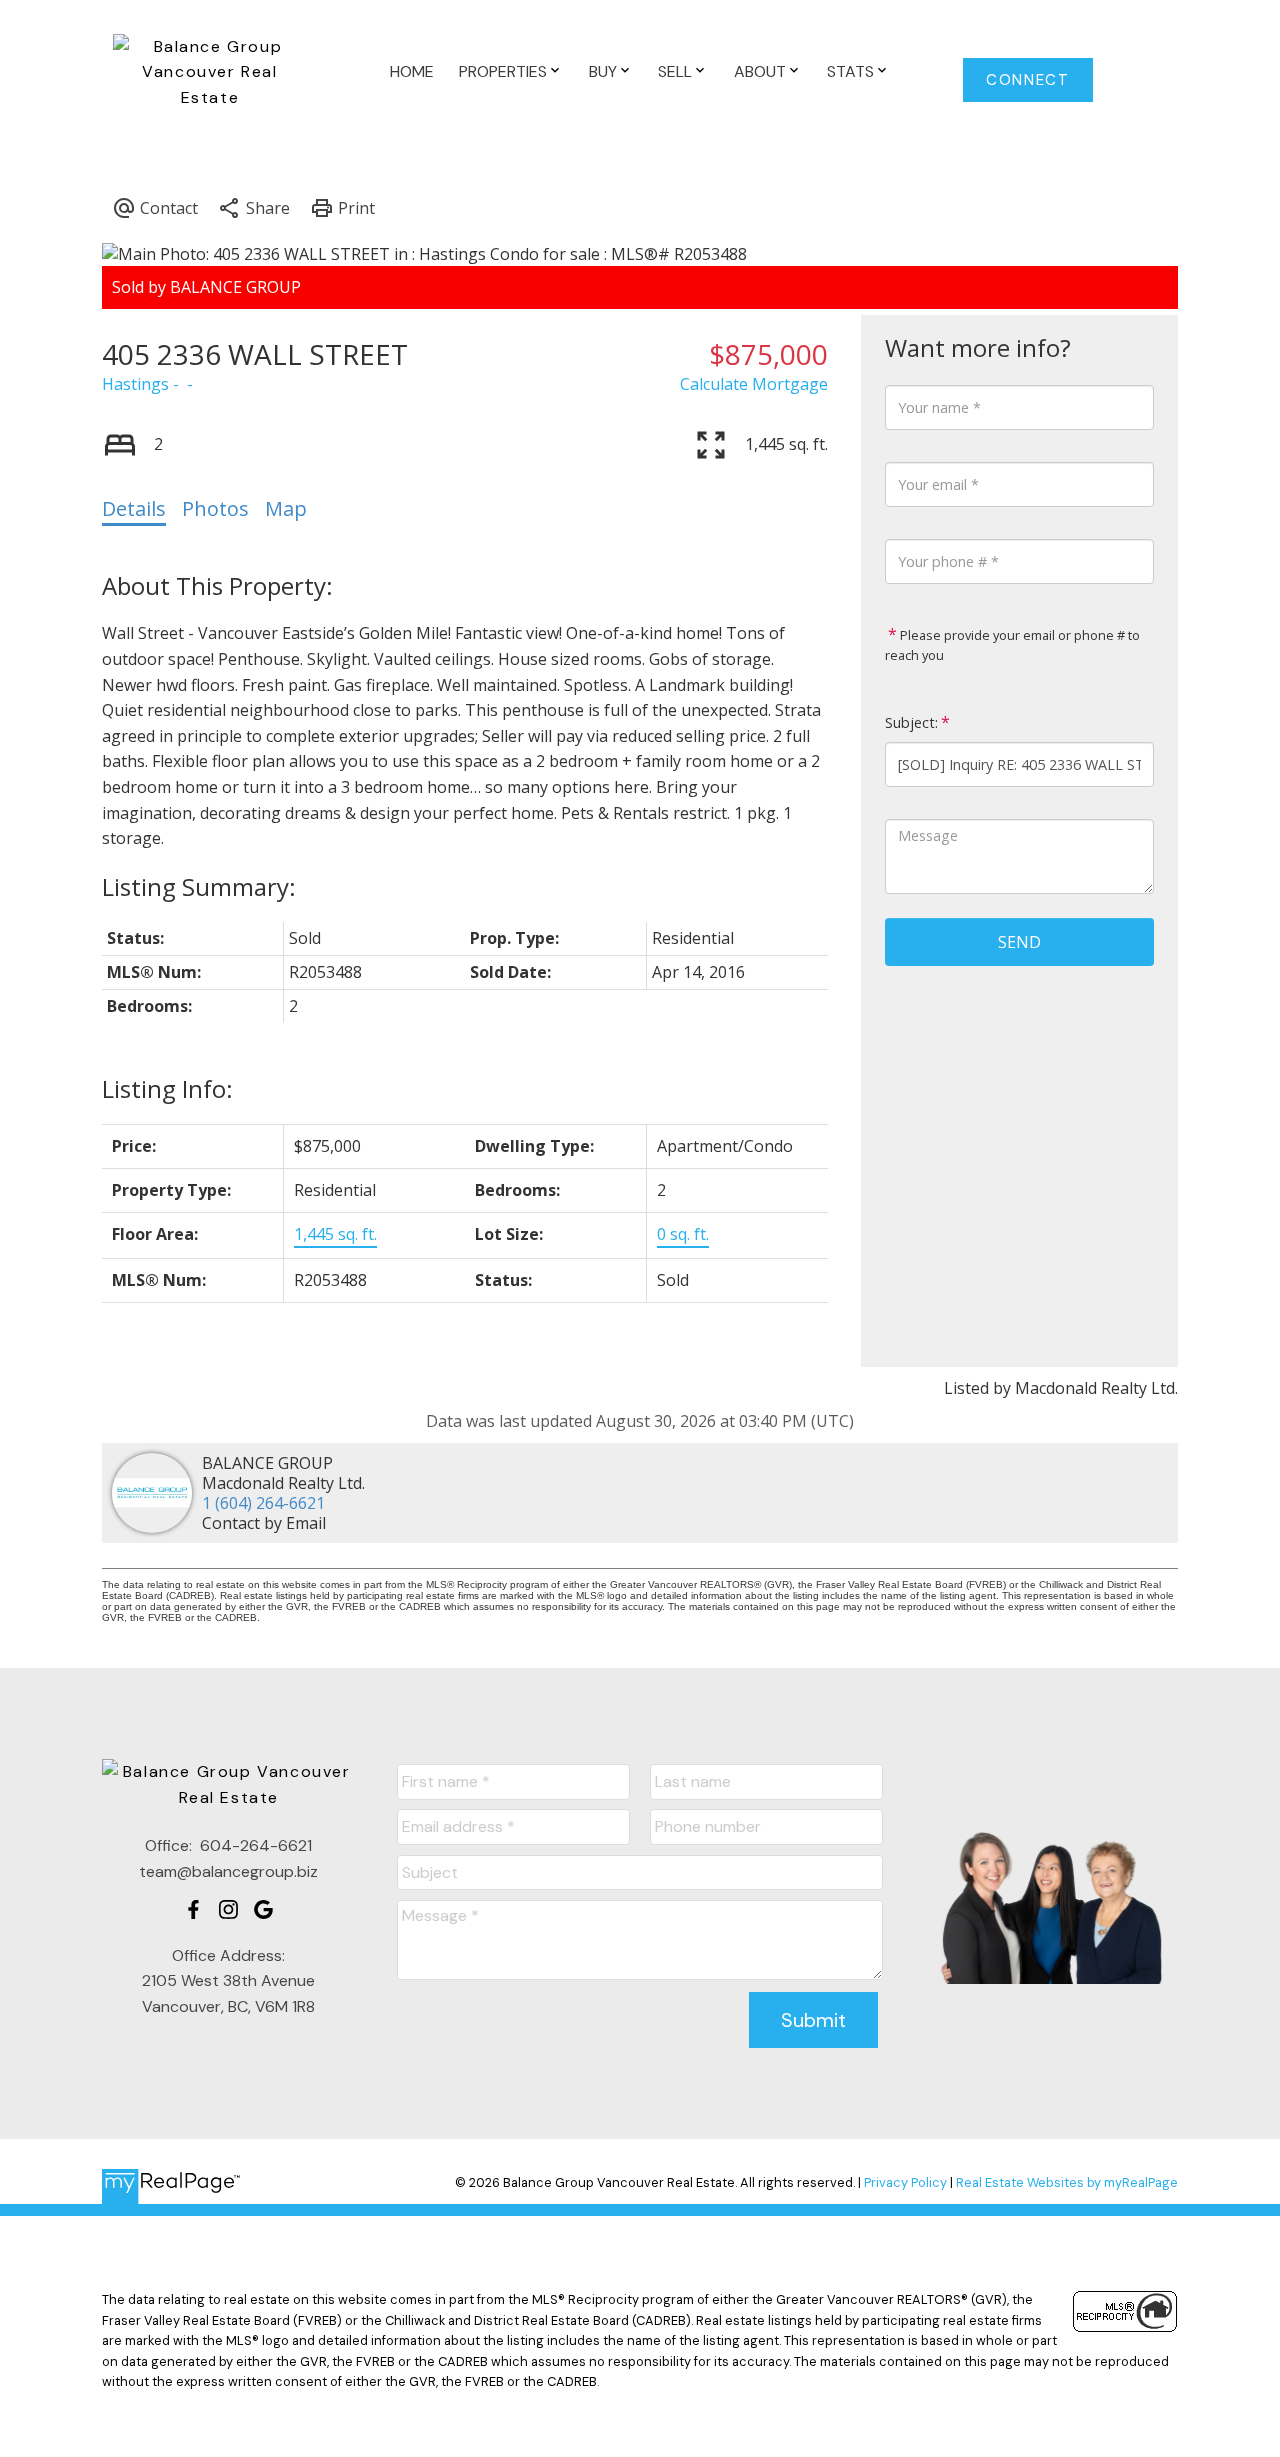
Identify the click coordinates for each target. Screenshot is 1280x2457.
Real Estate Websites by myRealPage (1067, 2182)
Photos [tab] (215, 508)
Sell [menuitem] (675, 71)
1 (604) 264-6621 (263, 1503)
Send (1019, 942)
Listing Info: (167, 1088)
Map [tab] (286, 508)
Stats (850, 71)
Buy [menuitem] (603, 71)
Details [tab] (134, 508)
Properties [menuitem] (503, 71)
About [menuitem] (760, 71)
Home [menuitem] (412, 71)
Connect (1027, 80)
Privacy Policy (905, 2182)
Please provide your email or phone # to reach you (1012, 645)
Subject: (911, 722)
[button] (1028, 80)
